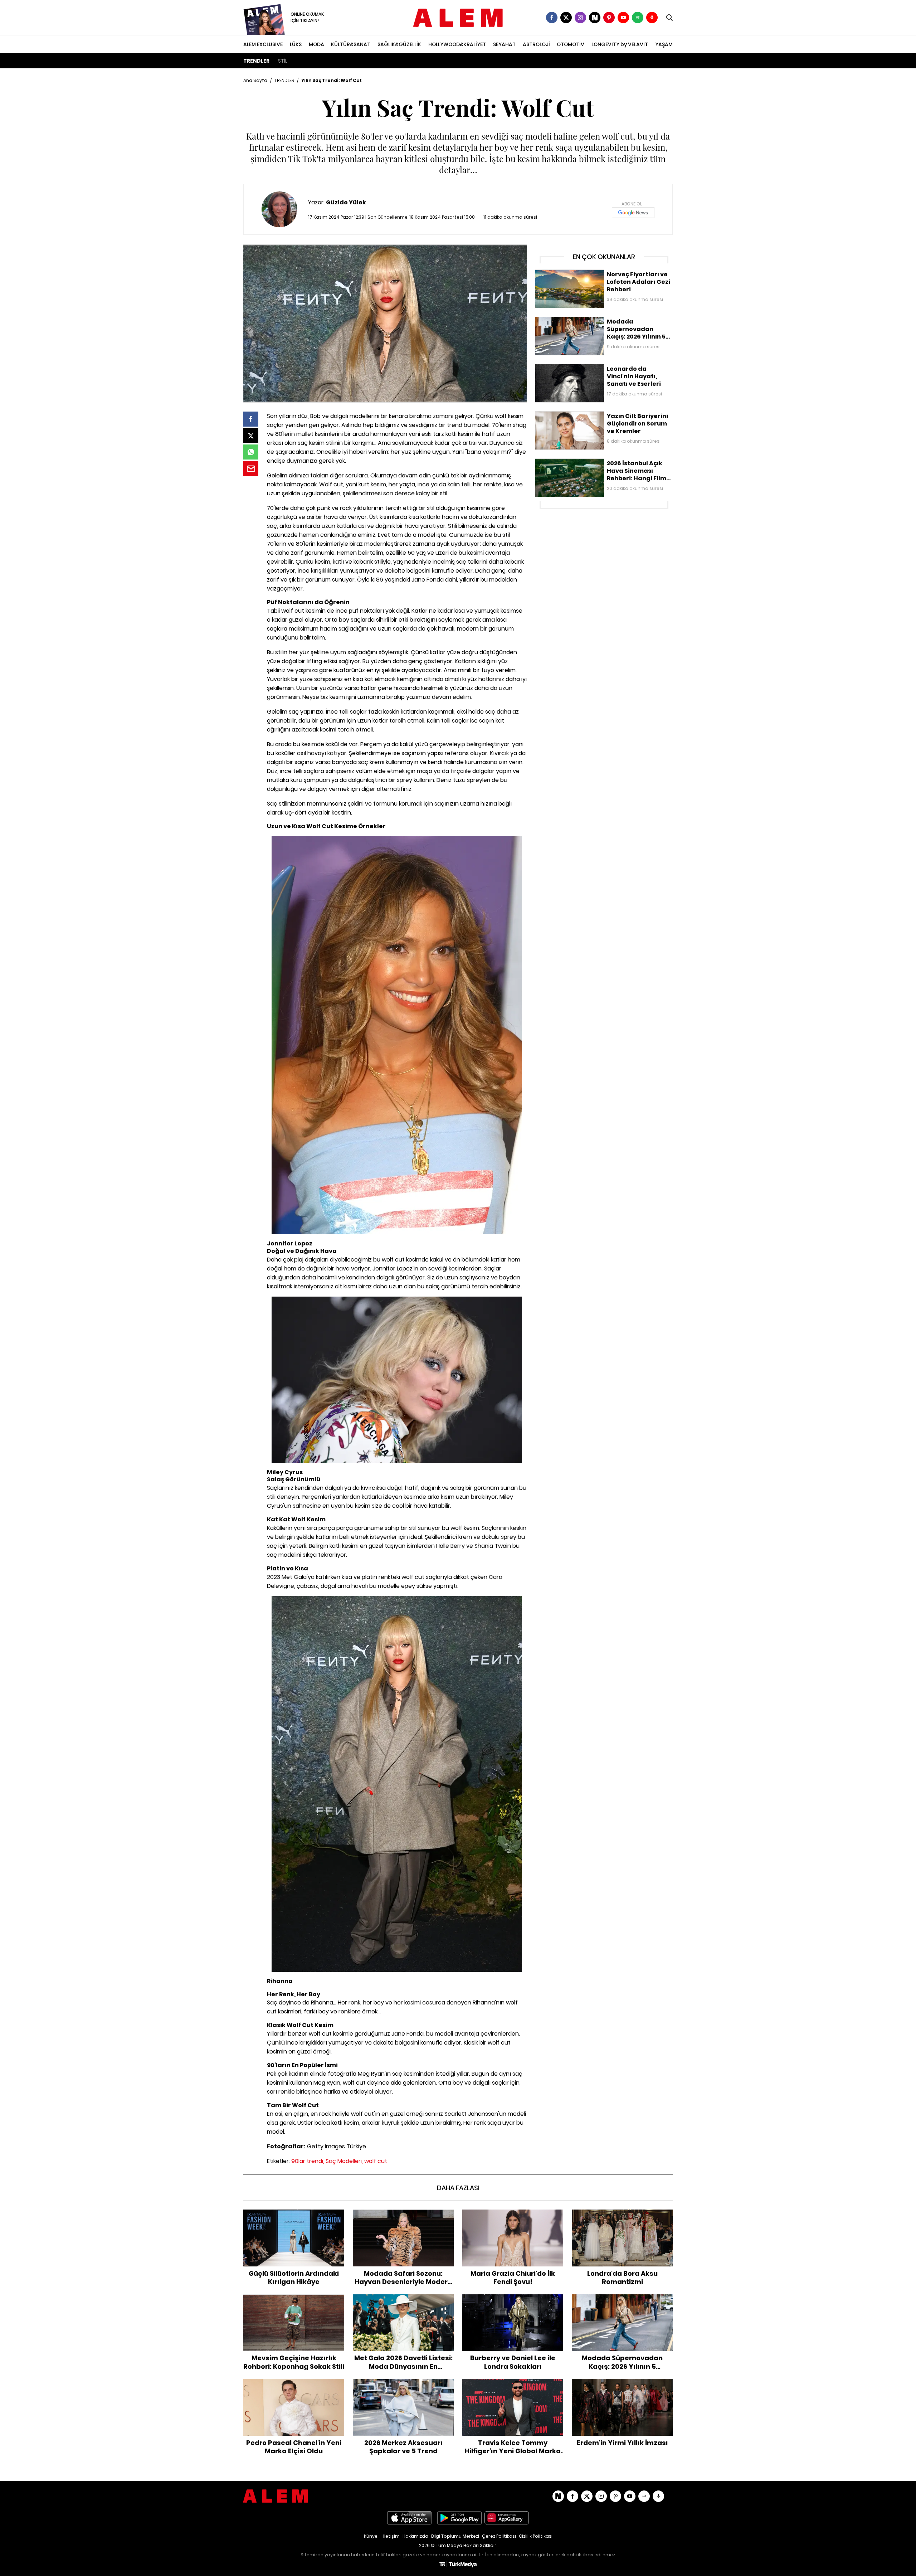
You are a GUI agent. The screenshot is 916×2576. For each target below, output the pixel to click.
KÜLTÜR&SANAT (351, 44)
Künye (371, 2536)
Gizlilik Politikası (536, 2536)
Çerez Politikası (499, 2536)
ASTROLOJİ (536, 44)
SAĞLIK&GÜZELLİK (399, 44)
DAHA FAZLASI (458, 2188)
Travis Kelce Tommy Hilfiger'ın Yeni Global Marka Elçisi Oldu (513, 2386)
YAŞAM (664, 44)
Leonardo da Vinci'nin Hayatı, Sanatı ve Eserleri (593, 368)
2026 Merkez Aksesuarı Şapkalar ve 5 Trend (403, 2386)
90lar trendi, (308, 2161)
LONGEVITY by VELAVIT (620, 44)
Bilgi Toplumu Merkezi (455, 2536)
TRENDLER (256, 61)
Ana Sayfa (255, 80)
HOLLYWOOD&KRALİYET (457, 44)
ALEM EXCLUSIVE (263, 44)
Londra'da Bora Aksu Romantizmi (622, 2213)
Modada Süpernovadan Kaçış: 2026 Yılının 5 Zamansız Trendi (603, 324)
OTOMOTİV (571, 44)
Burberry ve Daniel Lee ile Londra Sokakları (513, 2302)
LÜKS (296, 44)
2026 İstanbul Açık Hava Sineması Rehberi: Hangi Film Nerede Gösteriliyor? (601, 466)
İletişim (391, 2536)
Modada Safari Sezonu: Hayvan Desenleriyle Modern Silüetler (403, 2217)
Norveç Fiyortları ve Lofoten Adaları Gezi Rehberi (594, 273)
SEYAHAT (504, 44)
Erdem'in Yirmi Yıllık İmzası (622, 2382)
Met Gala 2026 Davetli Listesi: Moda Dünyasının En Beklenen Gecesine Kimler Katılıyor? (403, 2305)
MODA (316, 44)
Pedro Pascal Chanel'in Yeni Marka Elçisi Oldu (294, 2386)
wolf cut (376, 2161)
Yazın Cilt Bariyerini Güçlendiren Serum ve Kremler (597, 415)
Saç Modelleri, (344, 2161)
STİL (283, 61)
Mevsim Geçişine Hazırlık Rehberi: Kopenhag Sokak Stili (294, 2302)
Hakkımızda (415, 2536)
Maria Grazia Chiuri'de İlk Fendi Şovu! (513, 2213)
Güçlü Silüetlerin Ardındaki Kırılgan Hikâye (294, 2217)
